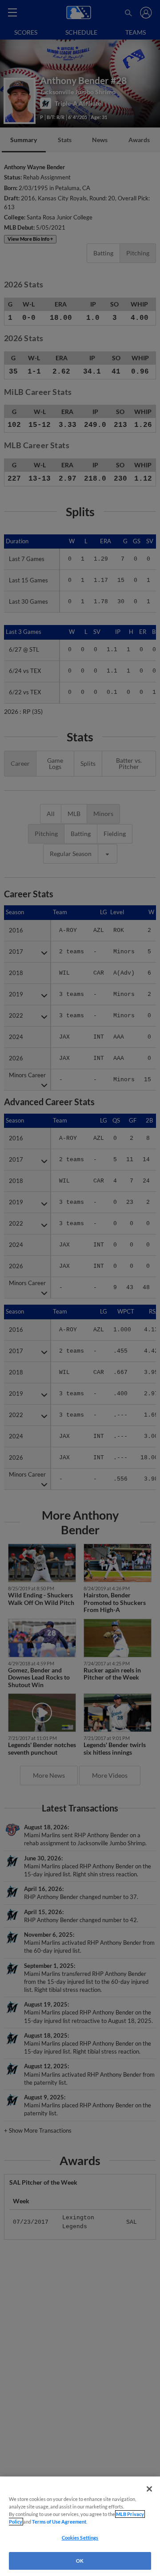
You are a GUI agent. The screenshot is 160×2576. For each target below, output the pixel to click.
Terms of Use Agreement (59, 2522)
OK (80, 2561)
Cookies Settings (80, 2538)
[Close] (149, 2489)
